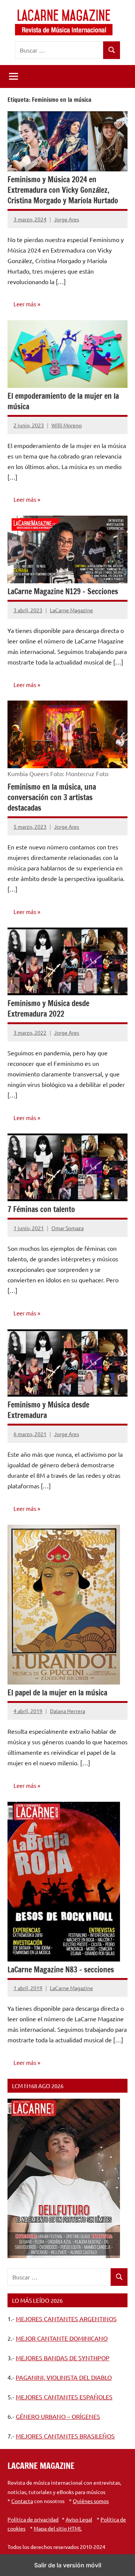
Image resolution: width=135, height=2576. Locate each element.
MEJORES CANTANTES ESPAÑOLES (64, 2397)
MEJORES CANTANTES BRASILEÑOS (65, 2436)
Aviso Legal (79, 2519)
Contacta (22, 2501)
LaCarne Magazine (71, 610)
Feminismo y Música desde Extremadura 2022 (48, 1009)
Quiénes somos (91, 2501)
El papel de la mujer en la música (57, 1693)
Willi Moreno (67, 425)
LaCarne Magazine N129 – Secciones (63, 591)
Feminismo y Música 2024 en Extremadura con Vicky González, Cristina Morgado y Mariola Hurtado (63, 190)
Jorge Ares (67, 219)
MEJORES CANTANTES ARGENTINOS (66, 2319)
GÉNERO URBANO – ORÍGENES (58, 2416)
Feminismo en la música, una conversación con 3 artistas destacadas (52, 797)
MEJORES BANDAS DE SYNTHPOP (63, 2358)
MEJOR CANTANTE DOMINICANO (62, 2338)
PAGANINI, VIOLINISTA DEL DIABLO (64, 2377)
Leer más (25, 304)
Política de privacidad (33, 2519)
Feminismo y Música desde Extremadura (48, 1410)
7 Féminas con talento (41, 1209)
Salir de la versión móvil (68, 2565)
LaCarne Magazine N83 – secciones (61, 1970)
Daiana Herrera (67, 1711)
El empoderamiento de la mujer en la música (63, 401)
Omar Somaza (67, 1228)
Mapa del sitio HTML (58, 2528)
